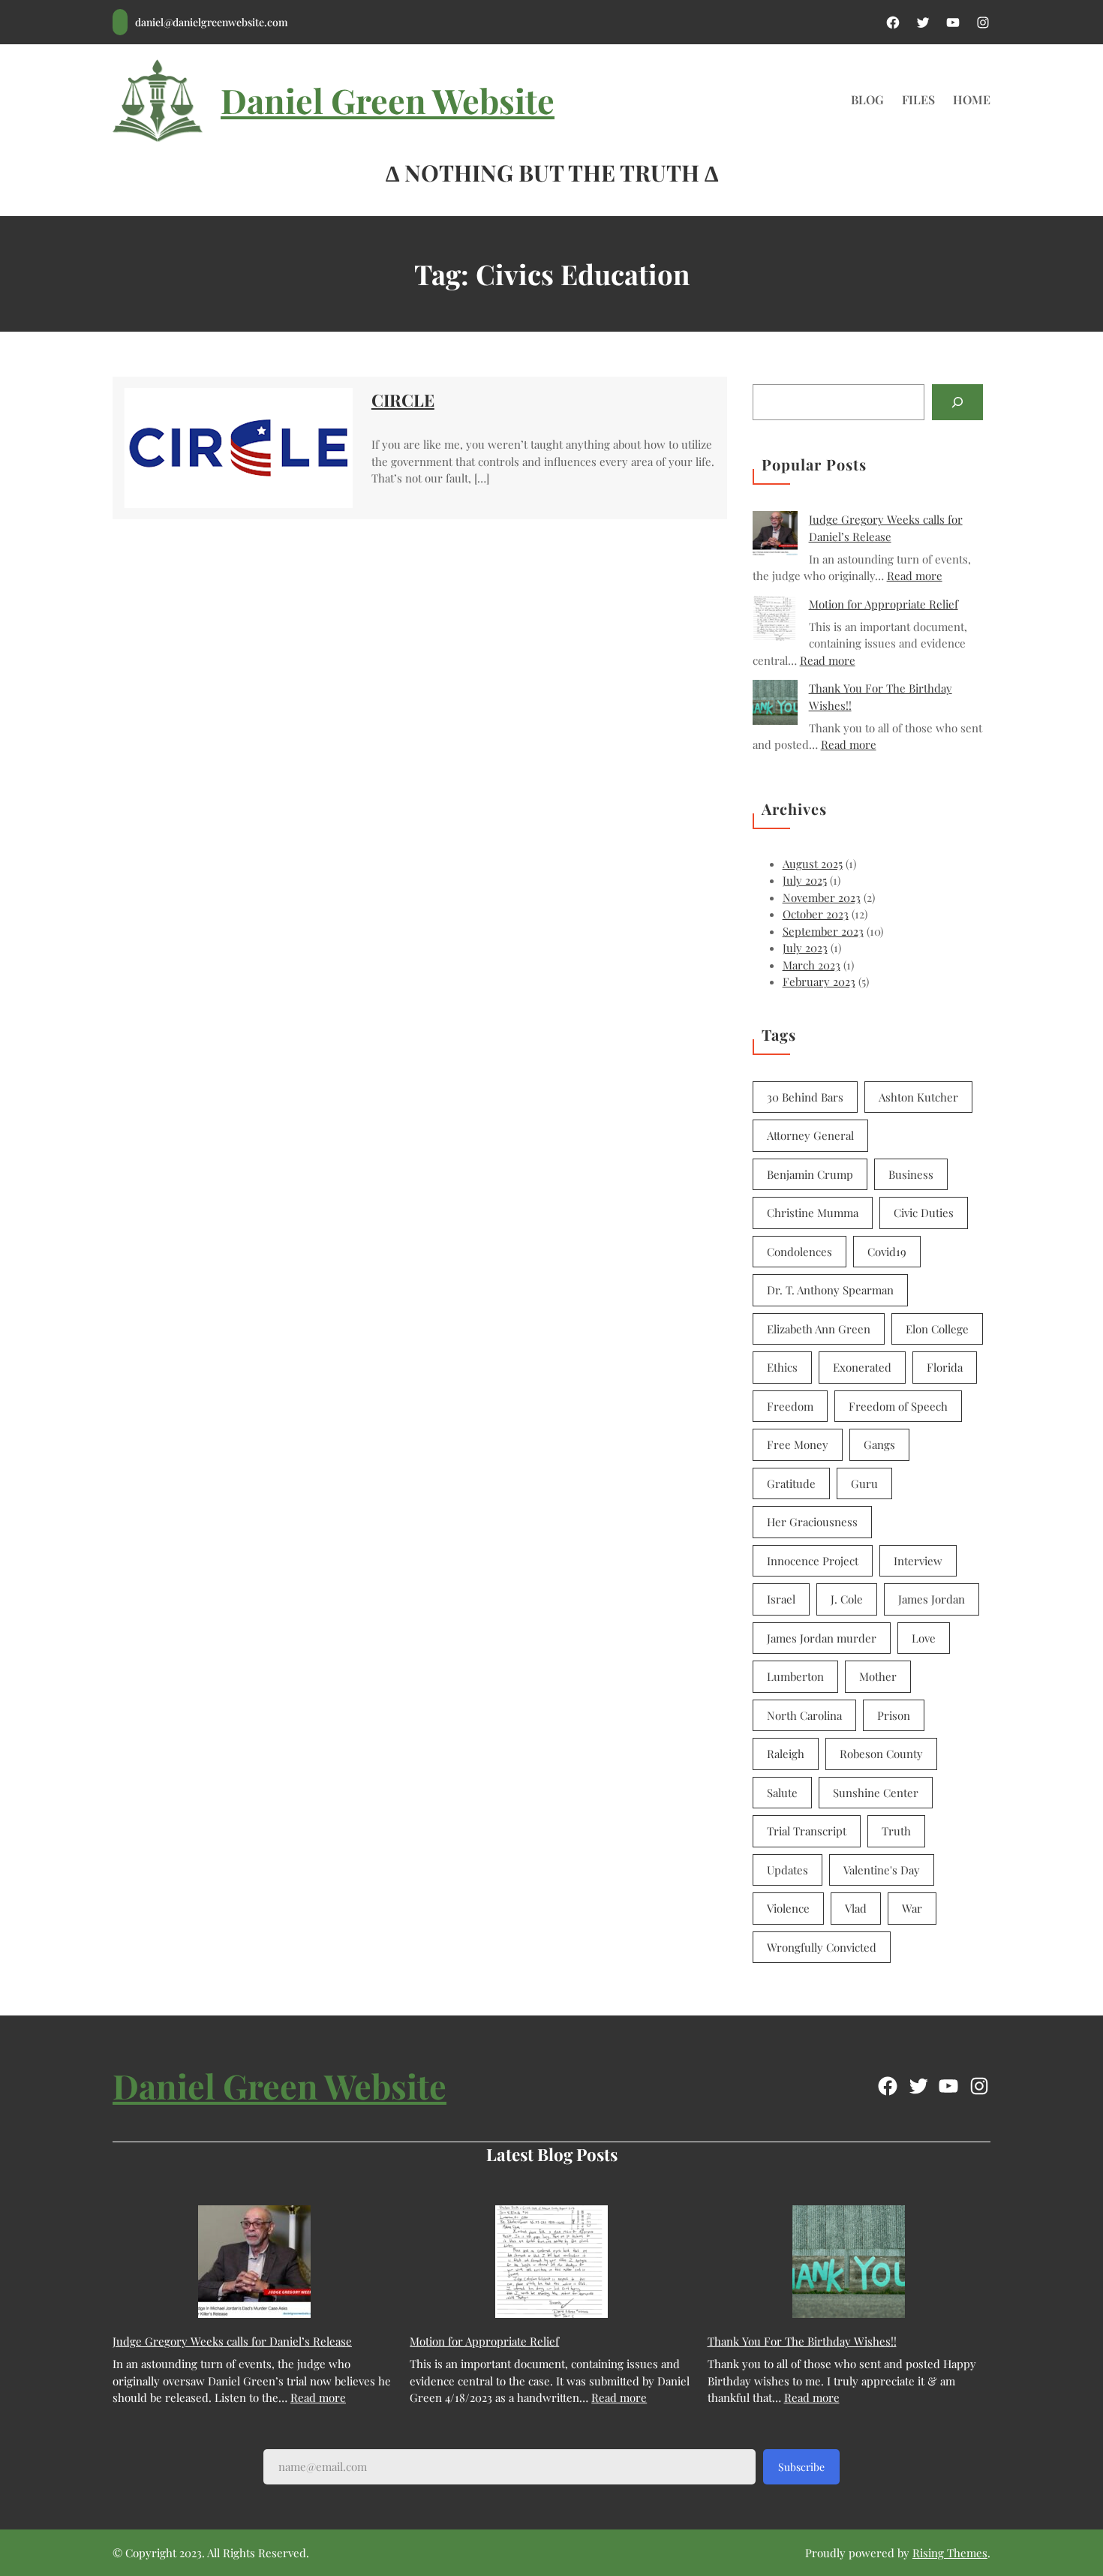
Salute (782, 1793)
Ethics (782, 1367)
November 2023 (822, 897)
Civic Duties (924, 1213)
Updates (787, 1870)
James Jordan (932, 1599)
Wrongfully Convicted (822, 1947)
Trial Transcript (807, 1831)
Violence (788, 1908)
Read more (915, 576)
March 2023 (811, 965)
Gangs (879, 1444)
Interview (918, 1561)
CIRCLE (403, 400)
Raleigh (786, 1754)
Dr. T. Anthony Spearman (830, 1290)
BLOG (867, 99)
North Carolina (804, 1715)
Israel (781, 1599)
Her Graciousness (812, 1522)
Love (924, 1638)
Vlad (856, 1908)
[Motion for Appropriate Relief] (775, 621)
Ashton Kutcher (918, 1097)
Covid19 (887, 1252)
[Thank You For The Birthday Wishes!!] (775, 705)
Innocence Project (813, 1561)
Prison (894, 1715)
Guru (864, 1483)
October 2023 (816, 914)
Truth (896, 1831)
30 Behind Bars (805, 1097)
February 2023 (819, 981)
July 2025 (805, 880)
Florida (945, 1367)
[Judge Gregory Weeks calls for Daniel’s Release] (775, 536)
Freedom (790, 1406)
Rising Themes (950, 2553)
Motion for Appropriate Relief (884, 604)
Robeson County (881, 1754)
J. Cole (847, 1599)
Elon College (937, 1329)
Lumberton (795, 1676)
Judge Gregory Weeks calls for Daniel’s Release (232, 2341)
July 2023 (805, 948)
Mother (878, 1676)
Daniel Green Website (388, 100)
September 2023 (823, 931)
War (912, 1908)
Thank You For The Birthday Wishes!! (802, 2341)
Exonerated (862, 1367)
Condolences (799, 1252)
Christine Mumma (813, 1213)
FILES (918, 99)
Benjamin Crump (810, 1174)
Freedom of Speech (898, 1406)
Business (911, 1174)
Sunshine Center (876, 1793)
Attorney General (810, 1135)
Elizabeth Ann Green (819, 1329)
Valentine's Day (882, 1870)
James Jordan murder (822, 1638)
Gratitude (791, 1483)
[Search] (957, 402)
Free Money (798, 1444)
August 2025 (813, 864)
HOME (972, 99)
